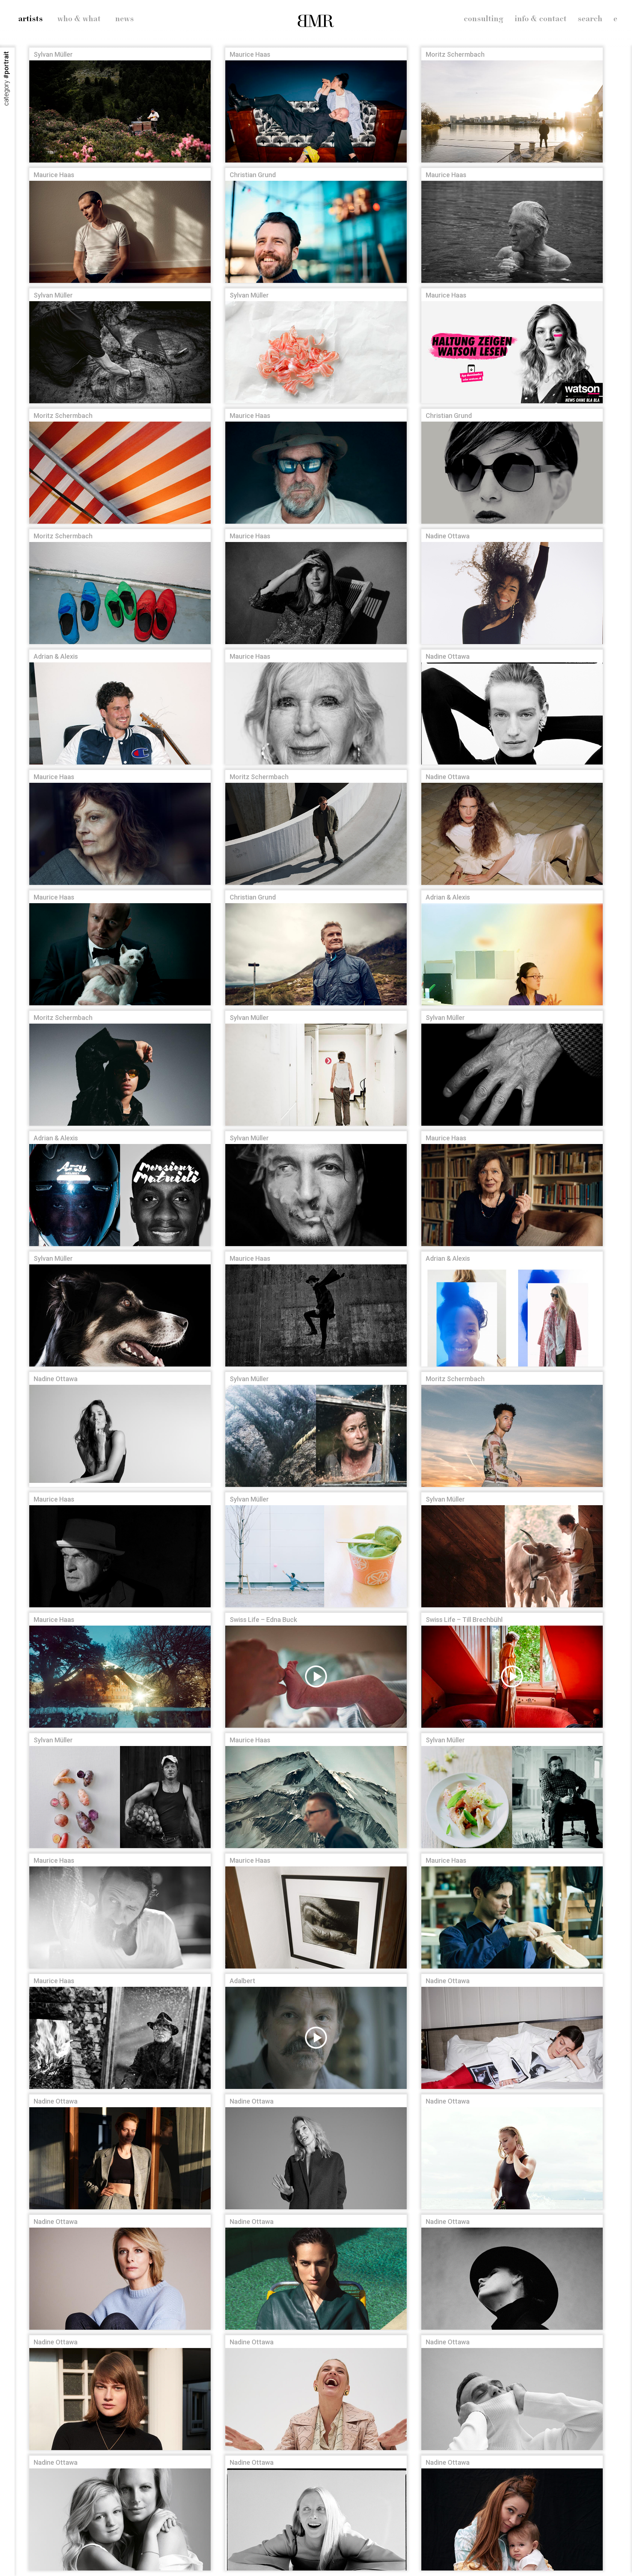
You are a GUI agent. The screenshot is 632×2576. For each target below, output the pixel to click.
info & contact (541, 19)
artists (31, 19)
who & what (79, 19)
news (125, 19)
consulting (484, 19)
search (590, 19)
